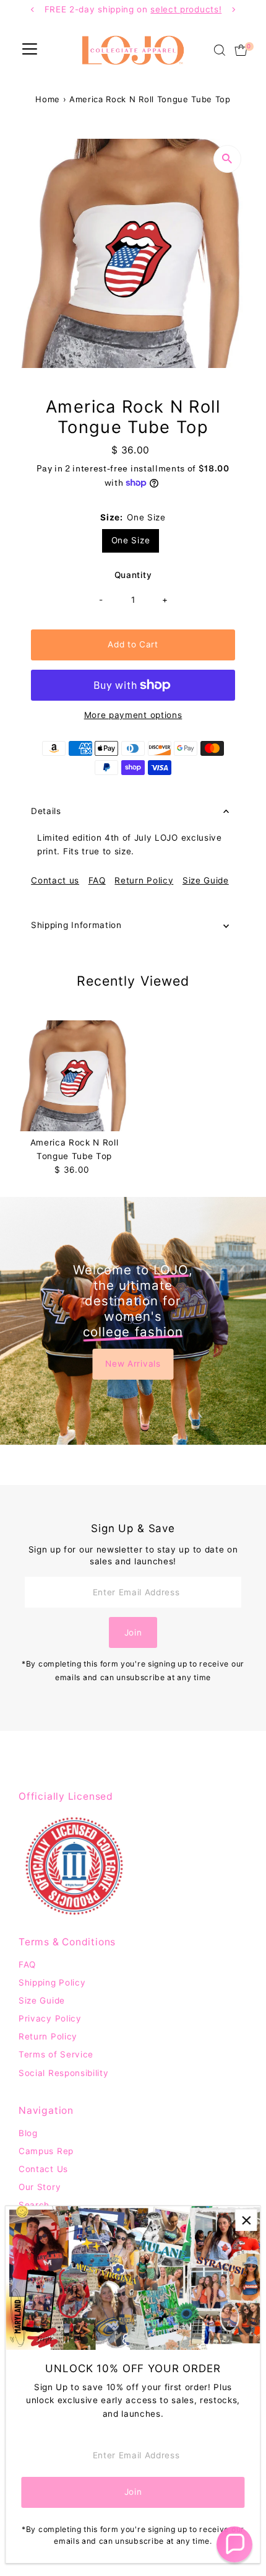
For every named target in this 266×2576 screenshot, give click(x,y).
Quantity (133, 575)
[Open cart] (241, 50)
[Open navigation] (30, 50)
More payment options (133, 715)
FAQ (97, 881)
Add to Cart (133, 644)
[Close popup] (246, 2220)
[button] (234, 2544)
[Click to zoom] (227, 159)
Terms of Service (56, 2054)
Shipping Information (76, 925)
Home (48, 99)
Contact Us (43, 2169)
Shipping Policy (52, 1982)
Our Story (40, 2187)
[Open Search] (220, 50)
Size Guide (206, 881)
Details (46, 811)
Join (133, 1632)
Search (34, 2205)
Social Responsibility (63, 2073)
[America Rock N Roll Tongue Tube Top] (74, 1076)
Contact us (55, 881)
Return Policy (144, 881)
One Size (131, 540)
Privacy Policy (50, 2018)
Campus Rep (46, 2151)
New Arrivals (133, 1364)
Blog (28, 2133)
